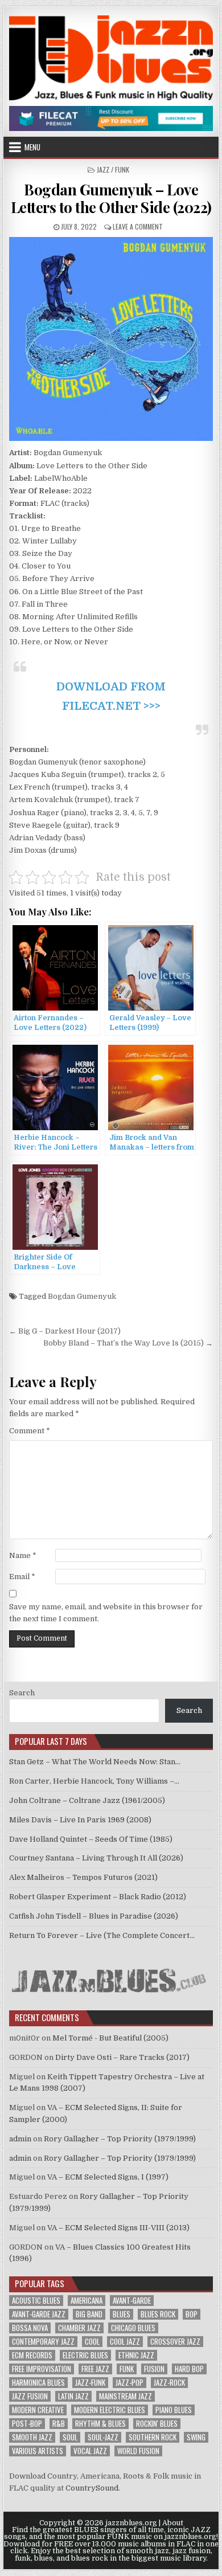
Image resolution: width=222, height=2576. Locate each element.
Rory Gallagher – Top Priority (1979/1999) (120, 2139)
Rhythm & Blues (100, 2424)
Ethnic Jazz (136, 2355)
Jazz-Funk (90, 2383)
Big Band (89, 2314)
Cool (92, 2342)
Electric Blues (85, 2355)
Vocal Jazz (90, 2451)
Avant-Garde (132, 2301)
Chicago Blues (133, 2328)
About (173, 2523)
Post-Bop (27, 2424)
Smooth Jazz (32, 2437)
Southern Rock (153, 2437)
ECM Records (32, 2355)
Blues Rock (158, 2314)
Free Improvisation (42, 2369)
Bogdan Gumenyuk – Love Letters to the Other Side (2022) (111, 198)
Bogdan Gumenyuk (82, 1296)
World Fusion (138, 2451)
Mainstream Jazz (126, 2396)
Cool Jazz (125, 2342)
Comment (30, 1431)
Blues (122, 2314)
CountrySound (92, 2488)
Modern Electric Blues (110, 2410)
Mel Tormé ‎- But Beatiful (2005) (110, 2038)
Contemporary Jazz (43, 2342)
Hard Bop (189, 2369)
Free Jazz (95, 2369)
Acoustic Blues (36, 2301)
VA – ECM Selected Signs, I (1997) (108, 2177)
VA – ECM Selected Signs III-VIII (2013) (118, 2228)
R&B (59, 2424)
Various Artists (38, 2451)
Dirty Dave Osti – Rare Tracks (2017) (122, 2057)
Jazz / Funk (113, 169)
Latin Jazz (73, 2396)
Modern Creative (38, 2410)
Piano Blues (174, 2410)
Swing (196, 2437)
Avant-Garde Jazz (39, 2314)
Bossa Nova (30, 2328)
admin (20, 2139)
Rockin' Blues (157, 2424)
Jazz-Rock (169, 2383)
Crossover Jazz (175, 2342)
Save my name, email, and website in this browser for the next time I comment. (106, 1613)
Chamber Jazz (79, 2328)
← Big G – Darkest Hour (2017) (65, 1331)
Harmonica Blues (38, 2383)
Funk (127, 2369)
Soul (70, 2437)
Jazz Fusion (30, 2396)
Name (23, 1555)
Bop (192, 2314)
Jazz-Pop (129, 2383)
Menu (32, 147)
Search (22, 1693)
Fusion (154, 2369)
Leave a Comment (138, 226)
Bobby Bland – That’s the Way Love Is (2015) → (128, 1343)
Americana (87, 2301)
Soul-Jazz (103, 2437)
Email (22, 1577)
